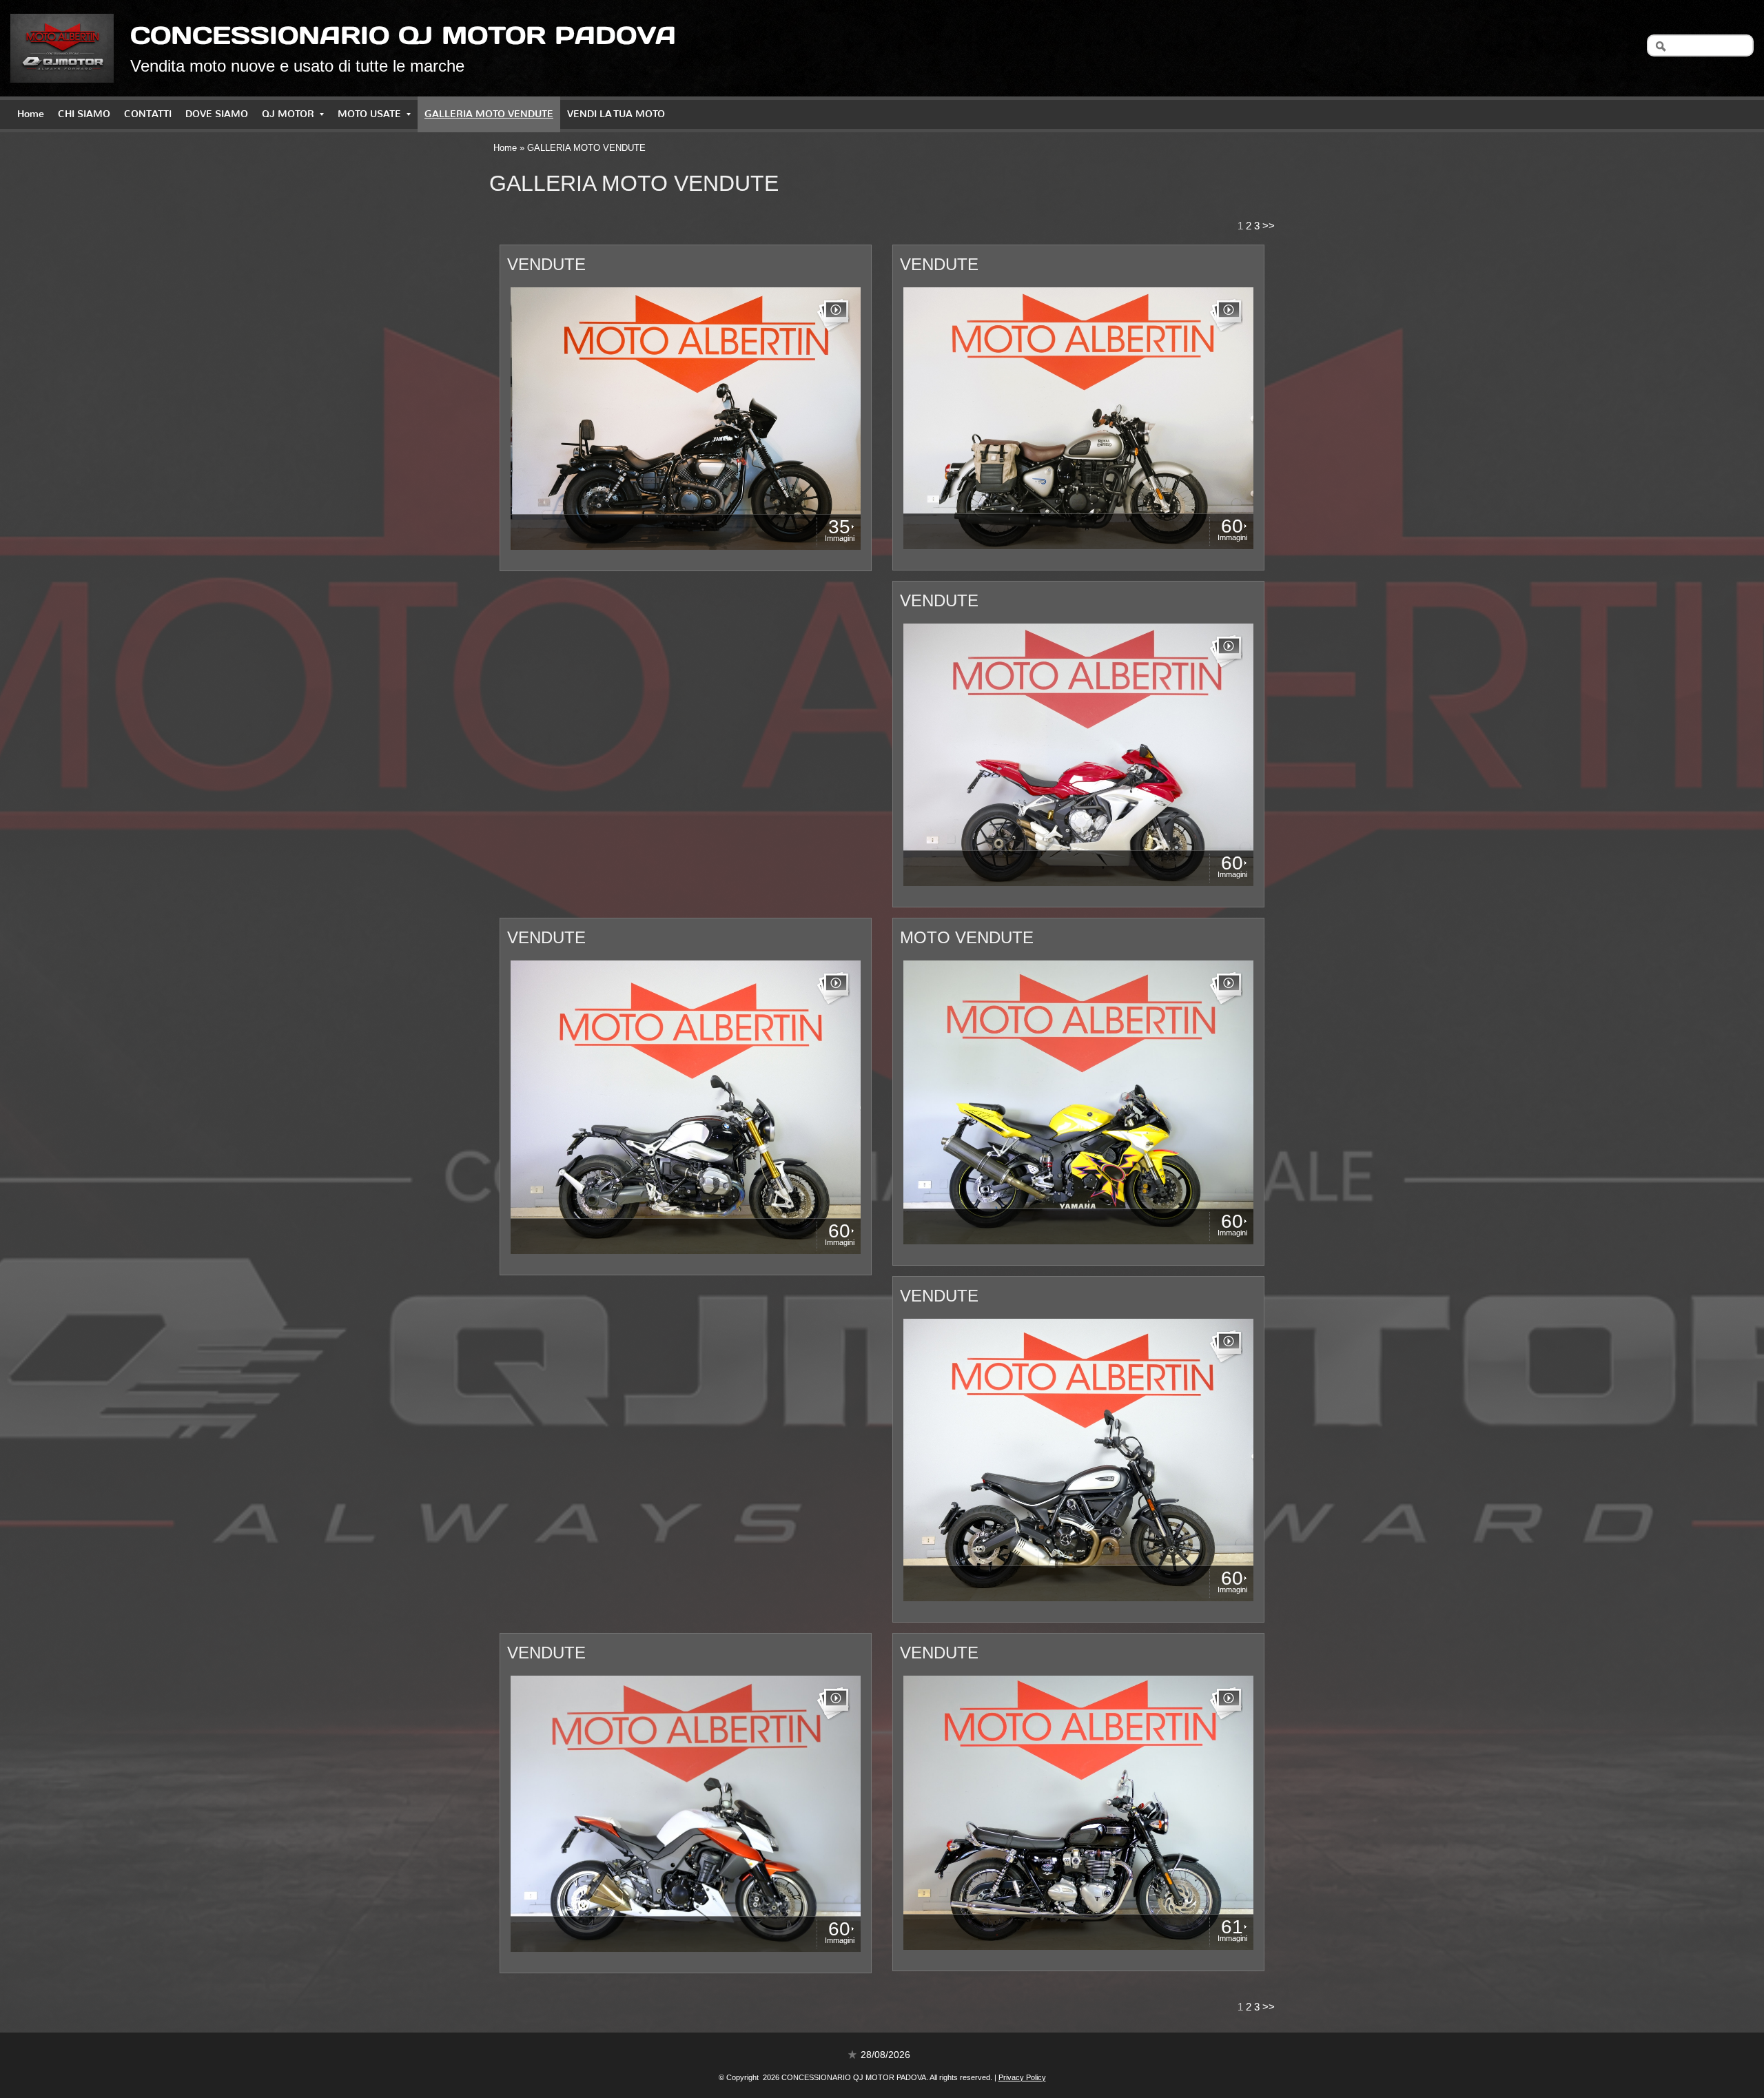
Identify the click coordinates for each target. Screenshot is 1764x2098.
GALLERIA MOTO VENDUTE (489, 114)
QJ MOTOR (288, 114)
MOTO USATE (369, 114)
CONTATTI (148, 114)
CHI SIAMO (84, 114)
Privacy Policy (1022, 2077)
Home (31, 114)
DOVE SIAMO (217, 114)
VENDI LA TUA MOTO (616, 114)
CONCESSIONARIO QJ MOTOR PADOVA (403, 35)
